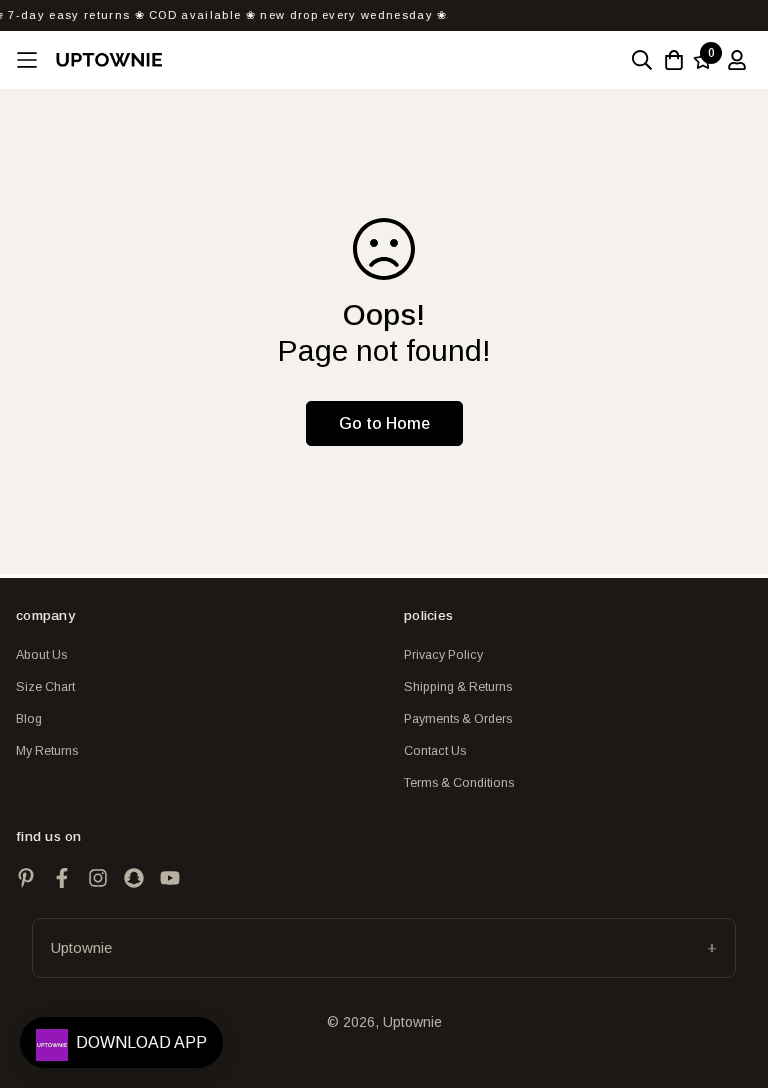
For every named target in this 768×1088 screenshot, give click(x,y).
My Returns (47, 751)
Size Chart (45, 687)
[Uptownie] (109, 59)
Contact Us (435, 751)
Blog (29, 719)
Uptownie (81, 947)
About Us (41, 655)
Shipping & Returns (458, 687)
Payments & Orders (458, 719)
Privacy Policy (443, 655)
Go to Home (384, 423)
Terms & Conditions (459, 783)
